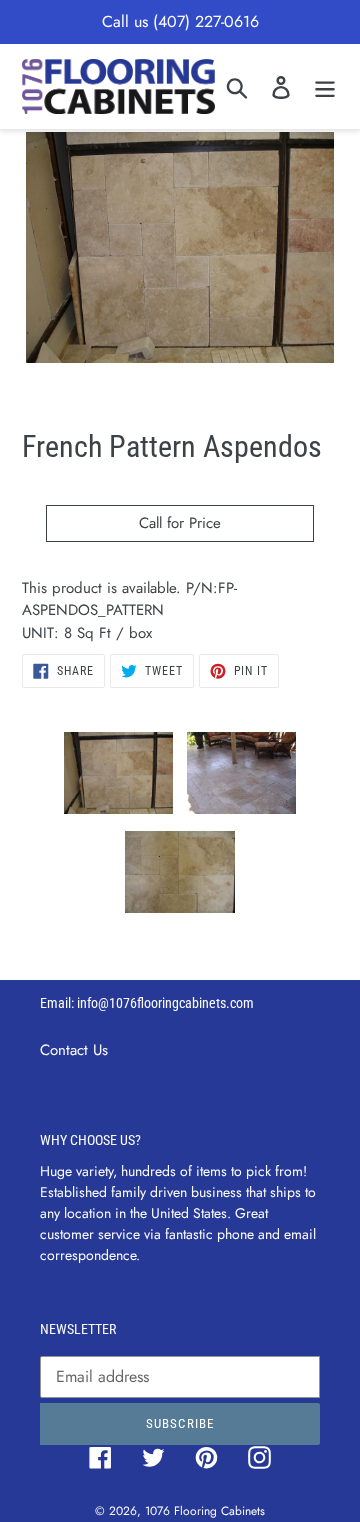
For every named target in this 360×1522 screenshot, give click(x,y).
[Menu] (325, 87)
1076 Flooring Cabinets (205, 1511)
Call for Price (180, 523)
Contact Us (74, 1050)
